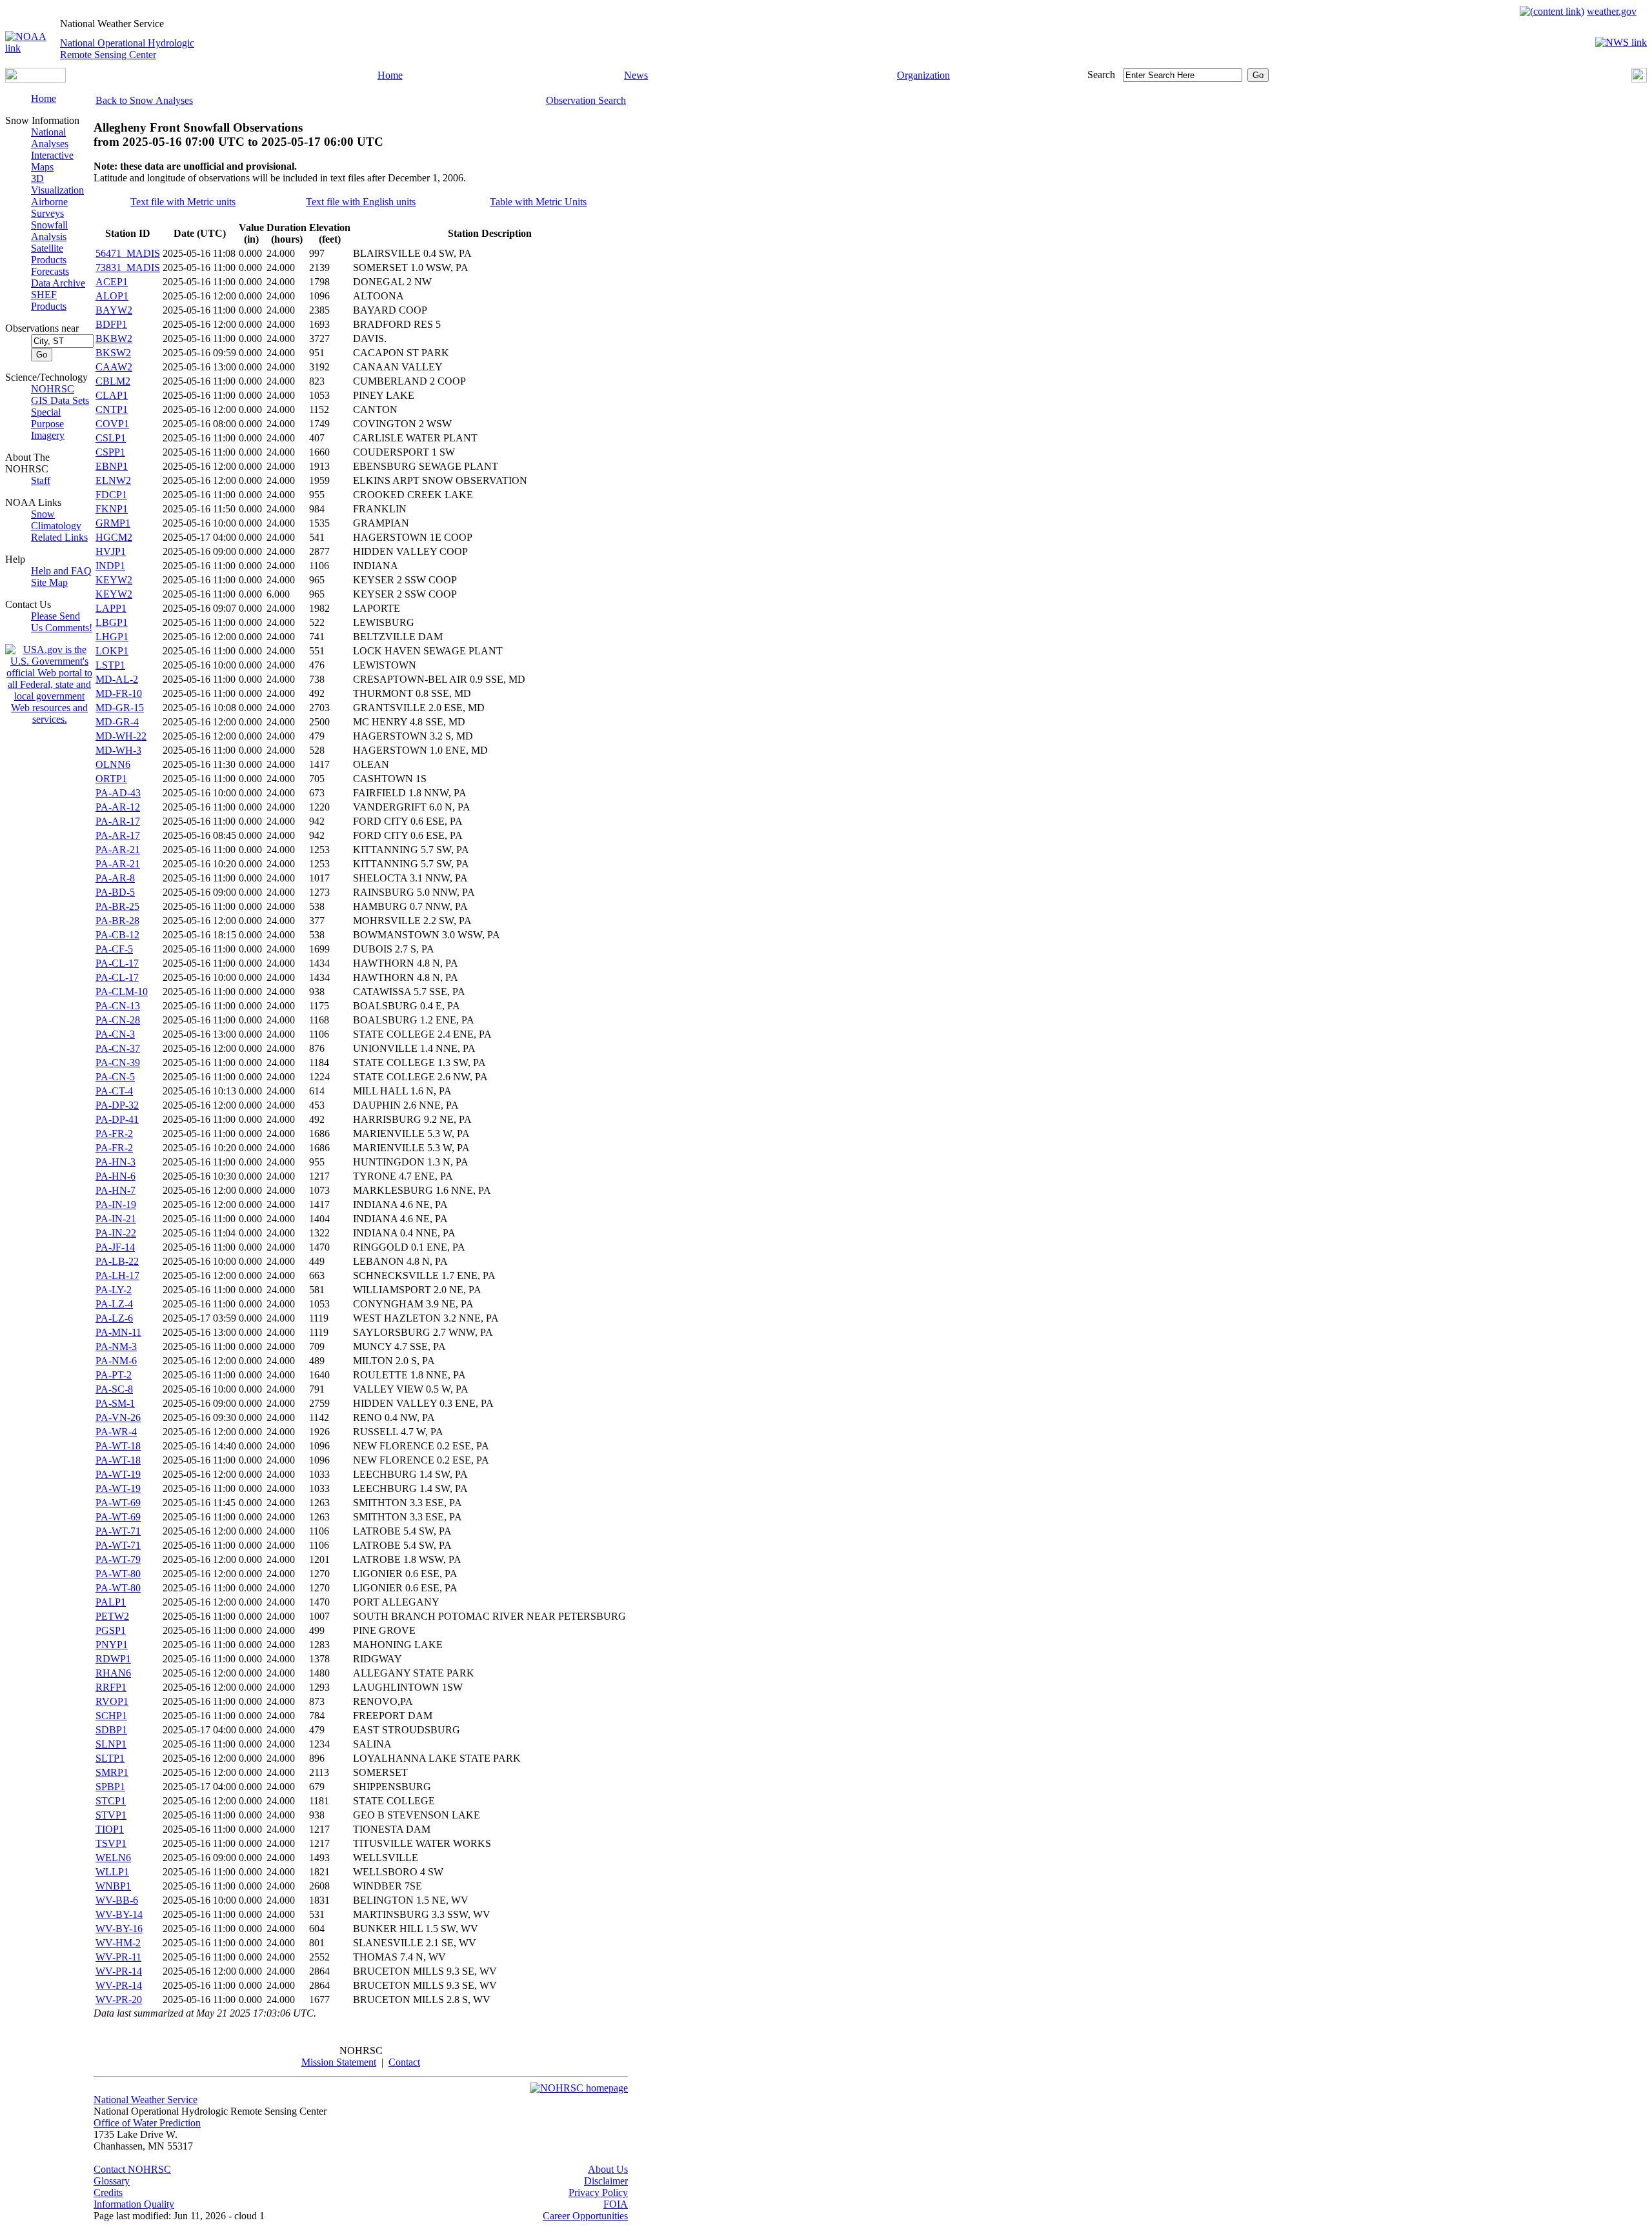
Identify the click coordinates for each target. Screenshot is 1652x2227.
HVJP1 (111, 551)
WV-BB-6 (117, 1900)
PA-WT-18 (118, 1446)
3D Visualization (57, 184)
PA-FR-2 (114, 1134)
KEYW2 (114, 580)
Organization (923, 75)
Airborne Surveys (49, 207)
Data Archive (58, 283)
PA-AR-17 (118, 821)
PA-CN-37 (118, 1048)
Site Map (49, 582)
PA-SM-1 (115, 1403)
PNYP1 (112, 1645)
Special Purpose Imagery (48, 424)
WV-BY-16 (119, 1929)
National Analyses (50, 138)
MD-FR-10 (119, 693)
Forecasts (50, 271)
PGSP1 (111, 1630)
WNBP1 (113, 1886)
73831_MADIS (128, 267)
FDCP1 (111, 495)
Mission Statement (339, 2062)
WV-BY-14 (119, 1914)
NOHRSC (53, 389)
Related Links (59, 537)
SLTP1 (110, 1758)
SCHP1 (111, 1716)
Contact (404, 2062)
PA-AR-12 (118, 807)
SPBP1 (110, 1787)
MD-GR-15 (120, 708)
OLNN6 (113, 764)
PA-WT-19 (118, 1474)
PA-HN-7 (116, 1190)
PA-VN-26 (118, 1417)
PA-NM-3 (116, 1346)
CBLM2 (113, 381)
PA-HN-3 (116, 1162)
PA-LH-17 (117, 1275)
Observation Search (586, 100)
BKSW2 (113, 353)
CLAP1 (112, 395)
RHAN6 (113, 1673)
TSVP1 (111, 1843)
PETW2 (112, 1616)
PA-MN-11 (118, 1332)
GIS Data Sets (60, 400)
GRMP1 (113, 523)
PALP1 (111, 1602)
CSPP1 (110, 452)
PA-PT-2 (114, 1375)
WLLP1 (112, 1872)
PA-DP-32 (117, 1105)
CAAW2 (114, 367)
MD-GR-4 (117, 722)
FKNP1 (112, 509)
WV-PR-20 (119, 2000)
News (636, 75)
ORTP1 (111, 779)
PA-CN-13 (118, 1006)
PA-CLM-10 (122, 992)
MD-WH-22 (121, 736)
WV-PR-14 (119, 1971)
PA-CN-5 (115, 1077)
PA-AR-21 (118, 850)
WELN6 (113, 1858)
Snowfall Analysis (49, 231)
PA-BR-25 (117, 906)
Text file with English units (361, 202)
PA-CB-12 (117, 935)
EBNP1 (112, 466)
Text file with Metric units (183, 202)
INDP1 (110, 566)
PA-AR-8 (115, 878)
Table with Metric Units (538, 202)
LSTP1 (110, 665)
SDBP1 (111, 1730)
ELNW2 (113, 480)
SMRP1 (112, 1772)
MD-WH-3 (118, 750)
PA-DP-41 (117, 1119)
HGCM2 (114, 537)
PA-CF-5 (114, 949)
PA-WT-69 (118, 1503)
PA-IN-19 (116, 1204)
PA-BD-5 (115, 892)
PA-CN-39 (118, 1063)
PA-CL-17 (117, 963)
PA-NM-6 (116, 1361)
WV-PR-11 (118, 1957)
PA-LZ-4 (114, 1304)
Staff (41, 480)
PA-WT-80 (118, 1574)
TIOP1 (110, 1829)
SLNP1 (111, 1744)
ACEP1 (112, 282)
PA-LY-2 (114, 1290)
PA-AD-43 (118, 793)
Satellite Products (49, 254)
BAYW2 (114, 310)
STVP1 (111, 1815)
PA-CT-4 (114, 1091)
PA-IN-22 (116, 1233)
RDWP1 (113, 1659)
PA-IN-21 (116, 1219)
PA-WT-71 (118, 1531)
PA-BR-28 (117, 921)
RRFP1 (111, 1687)
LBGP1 (112, 622)
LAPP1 (111, 608)
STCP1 (111, 1801)
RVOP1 (112, 1701)
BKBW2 (114, 338)
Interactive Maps (52, 161)
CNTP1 (112, 409)
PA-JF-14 (115, 1247)
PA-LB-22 (117, 1261)
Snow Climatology (56, 520)
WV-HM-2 (118, 1943)
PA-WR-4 (116, 1432)
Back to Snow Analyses (144, 100)
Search (1101, 75)
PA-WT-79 (118, 1559)
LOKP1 (112, 651)
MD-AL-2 (117, 679)
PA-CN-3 (115, 1034)
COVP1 (112, 424)
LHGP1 (112, 637)
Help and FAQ (61, 571)
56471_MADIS (128, 253)
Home (390, 75)
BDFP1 (111, 324)
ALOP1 (112, 296)
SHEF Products (49, 300)
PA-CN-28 (118, 1020)
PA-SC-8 (114, 1389)
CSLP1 (111, 438)
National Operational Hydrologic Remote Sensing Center (127, 49)
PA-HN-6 (116, 1176)
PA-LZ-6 (114, 1318)
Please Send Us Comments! (62, 622)
